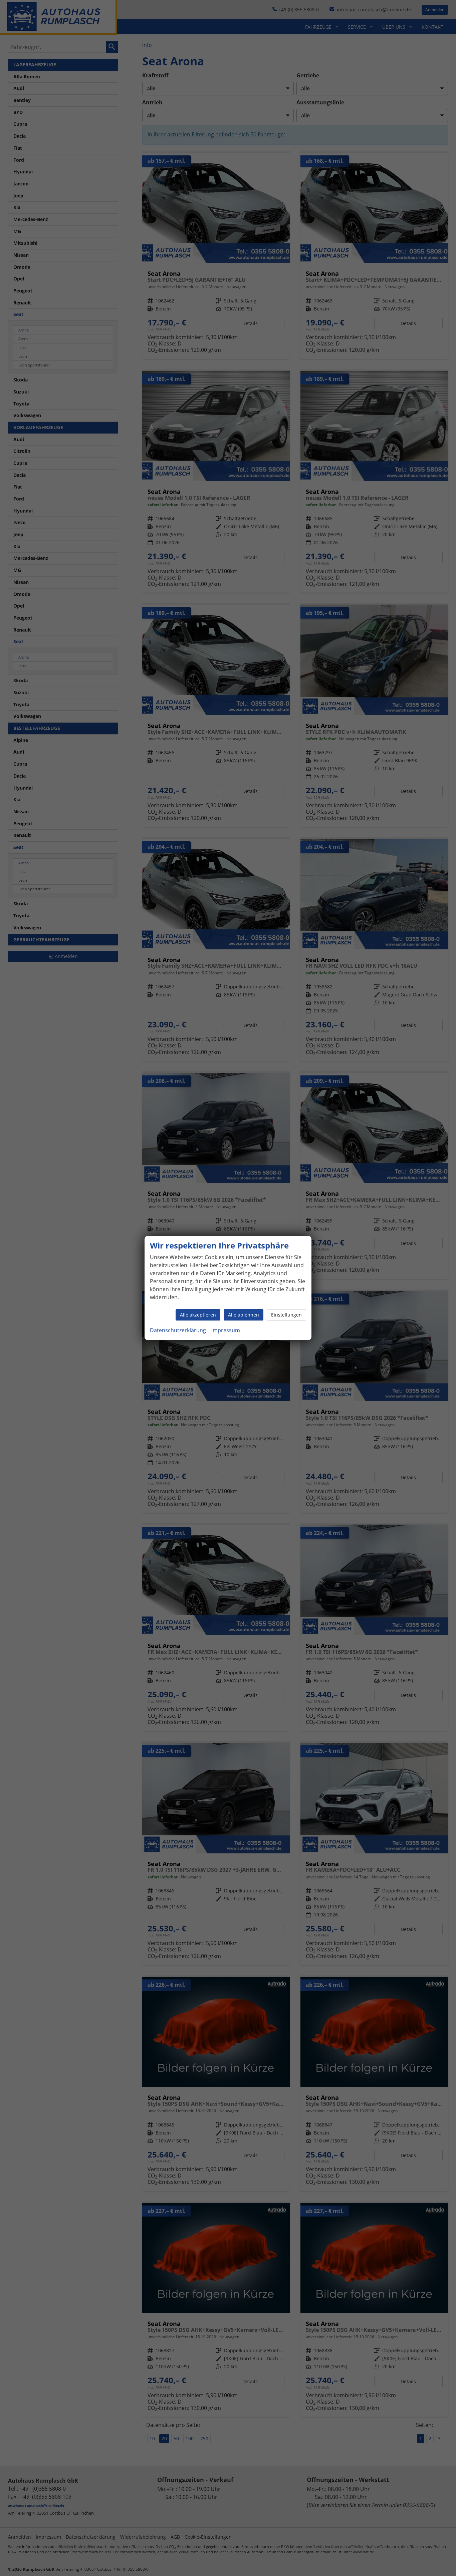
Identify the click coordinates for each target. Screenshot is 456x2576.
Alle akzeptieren (198, 1315)
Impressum (226, 1330)
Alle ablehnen (244, 1315)
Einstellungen (286, 1315)
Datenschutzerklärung (178, 1330)
